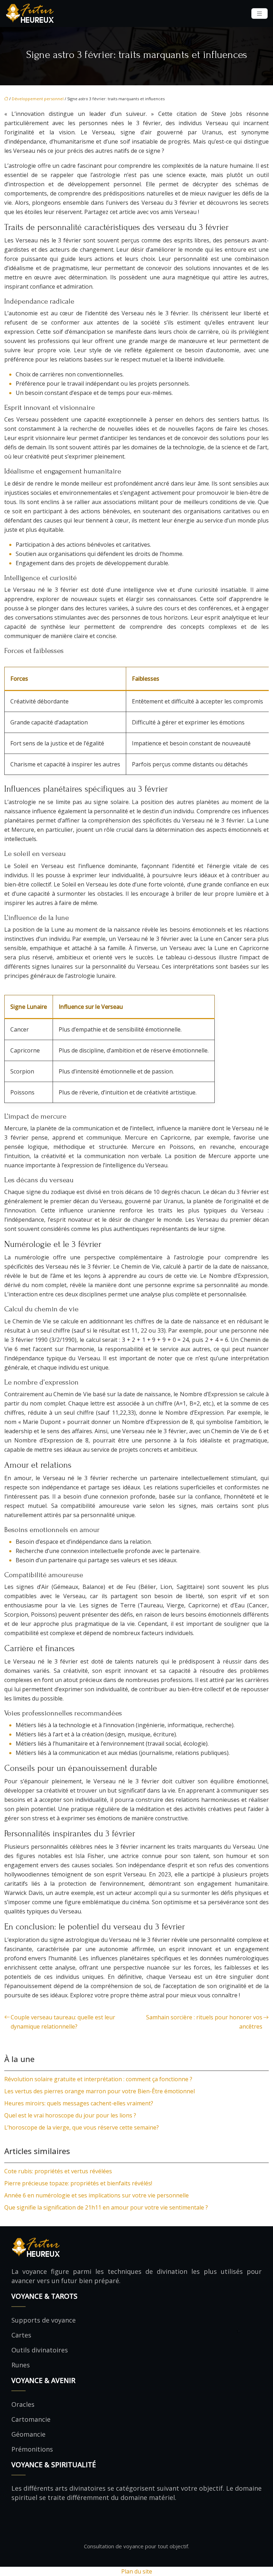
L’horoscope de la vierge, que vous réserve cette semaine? (82, 2127)
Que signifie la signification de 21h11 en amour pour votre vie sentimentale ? (106, 2207)
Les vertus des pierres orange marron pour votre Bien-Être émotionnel (100, 2091)
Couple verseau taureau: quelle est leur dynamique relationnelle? (63, 2022)
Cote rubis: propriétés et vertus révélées (58, 2171)
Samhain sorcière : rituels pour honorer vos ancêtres (204, 2022)
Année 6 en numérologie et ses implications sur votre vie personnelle (97, 2195)
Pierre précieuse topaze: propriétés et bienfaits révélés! (78, 2183)
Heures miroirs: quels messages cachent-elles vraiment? (79, 2103)
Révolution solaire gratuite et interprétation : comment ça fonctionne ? (98, 2079)
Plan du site (137, 2571)
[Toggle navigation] (259, 14)
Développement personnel (38, 99)
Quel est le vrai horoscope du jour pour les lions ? (70, 2115)
